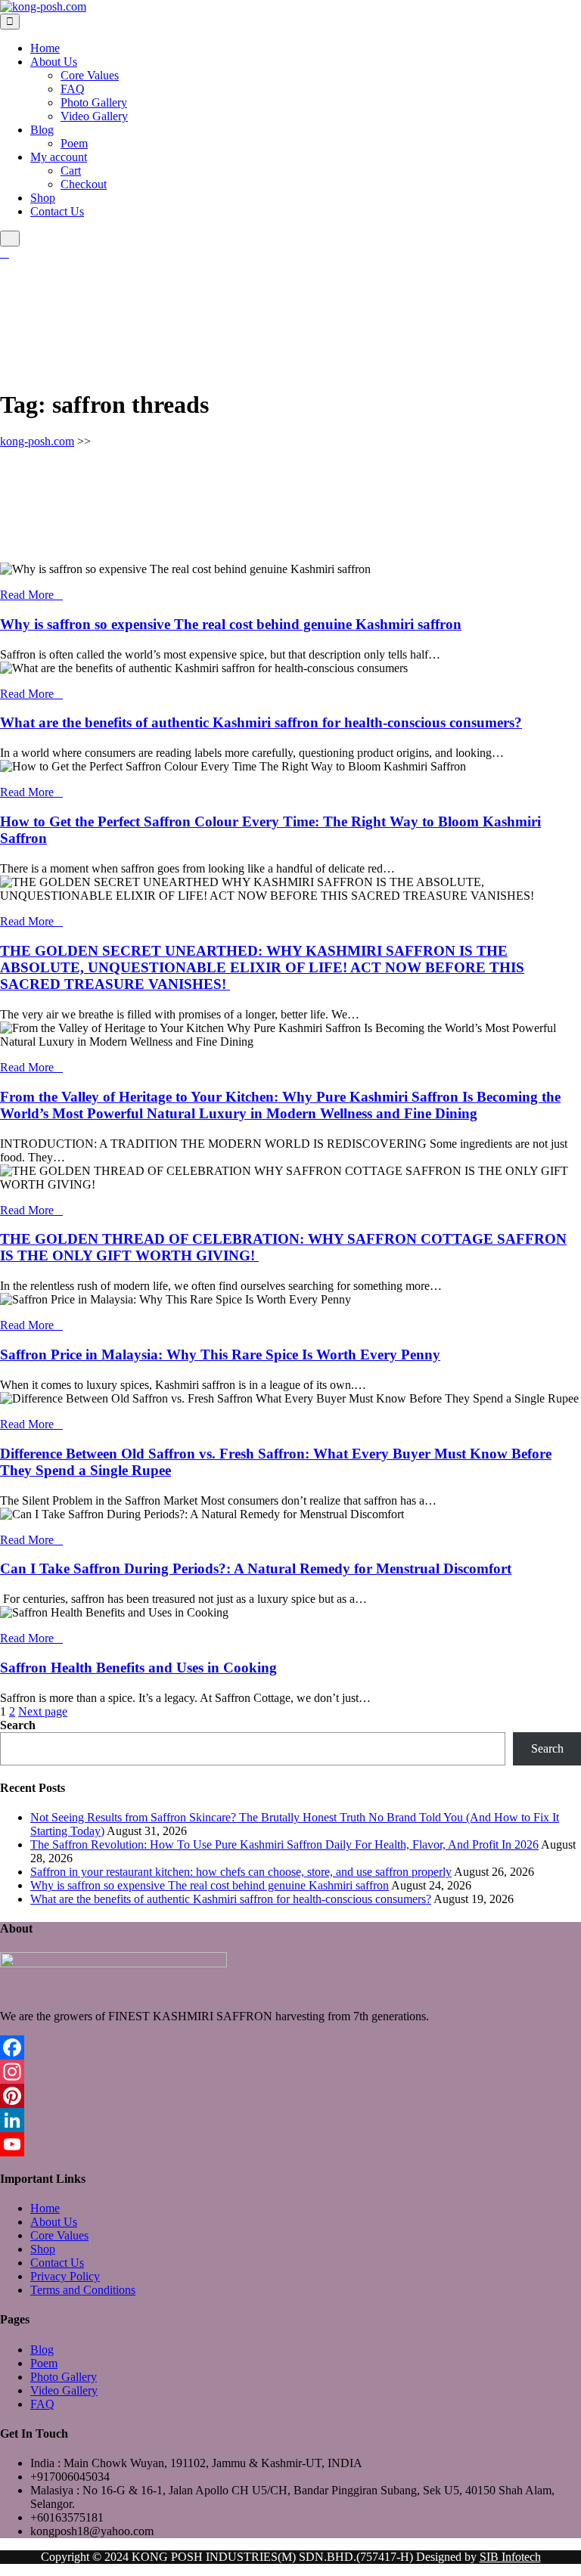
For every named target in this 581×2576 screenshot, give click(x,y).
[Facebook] (290, 2047)
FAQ (73, 89)
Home (45, 48)
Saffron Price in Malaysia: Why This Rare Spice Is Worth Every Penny (220, 1355)
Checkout (84, 184)
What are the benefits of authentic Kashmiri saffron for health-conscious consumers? (261, 722)
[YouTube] (290, 2144)
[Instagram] (290, 2072)
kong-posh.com (37, 441)
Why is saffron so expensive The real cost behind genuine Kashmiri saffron (231, 624)
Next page (43, 1711)
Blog (42, 130)
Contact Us (57, 211)
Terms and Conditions (83, 2290)
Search (18, 1725)
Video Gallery (94, 116)
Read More (27, 595)
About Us (54, 62)
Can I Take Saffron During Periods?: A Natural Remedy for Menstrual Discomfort (256, 1569)
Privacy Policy (65, 2276)
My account (59, 157)
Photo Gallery (94, 102)
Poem (74, 143)
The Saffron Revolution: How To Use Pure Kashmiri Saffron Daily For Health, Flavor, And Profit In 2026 (284, 1844)
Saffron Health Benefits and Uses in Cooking (138, 1668)
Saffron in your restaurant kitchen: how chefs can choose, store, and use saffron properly (241, 1872)
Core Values (90, 75)
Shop (43, 198)
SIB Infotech (510, 2557)
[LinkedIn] (290, 2120)
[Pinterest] (290, 2096)
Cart (71, 170)
